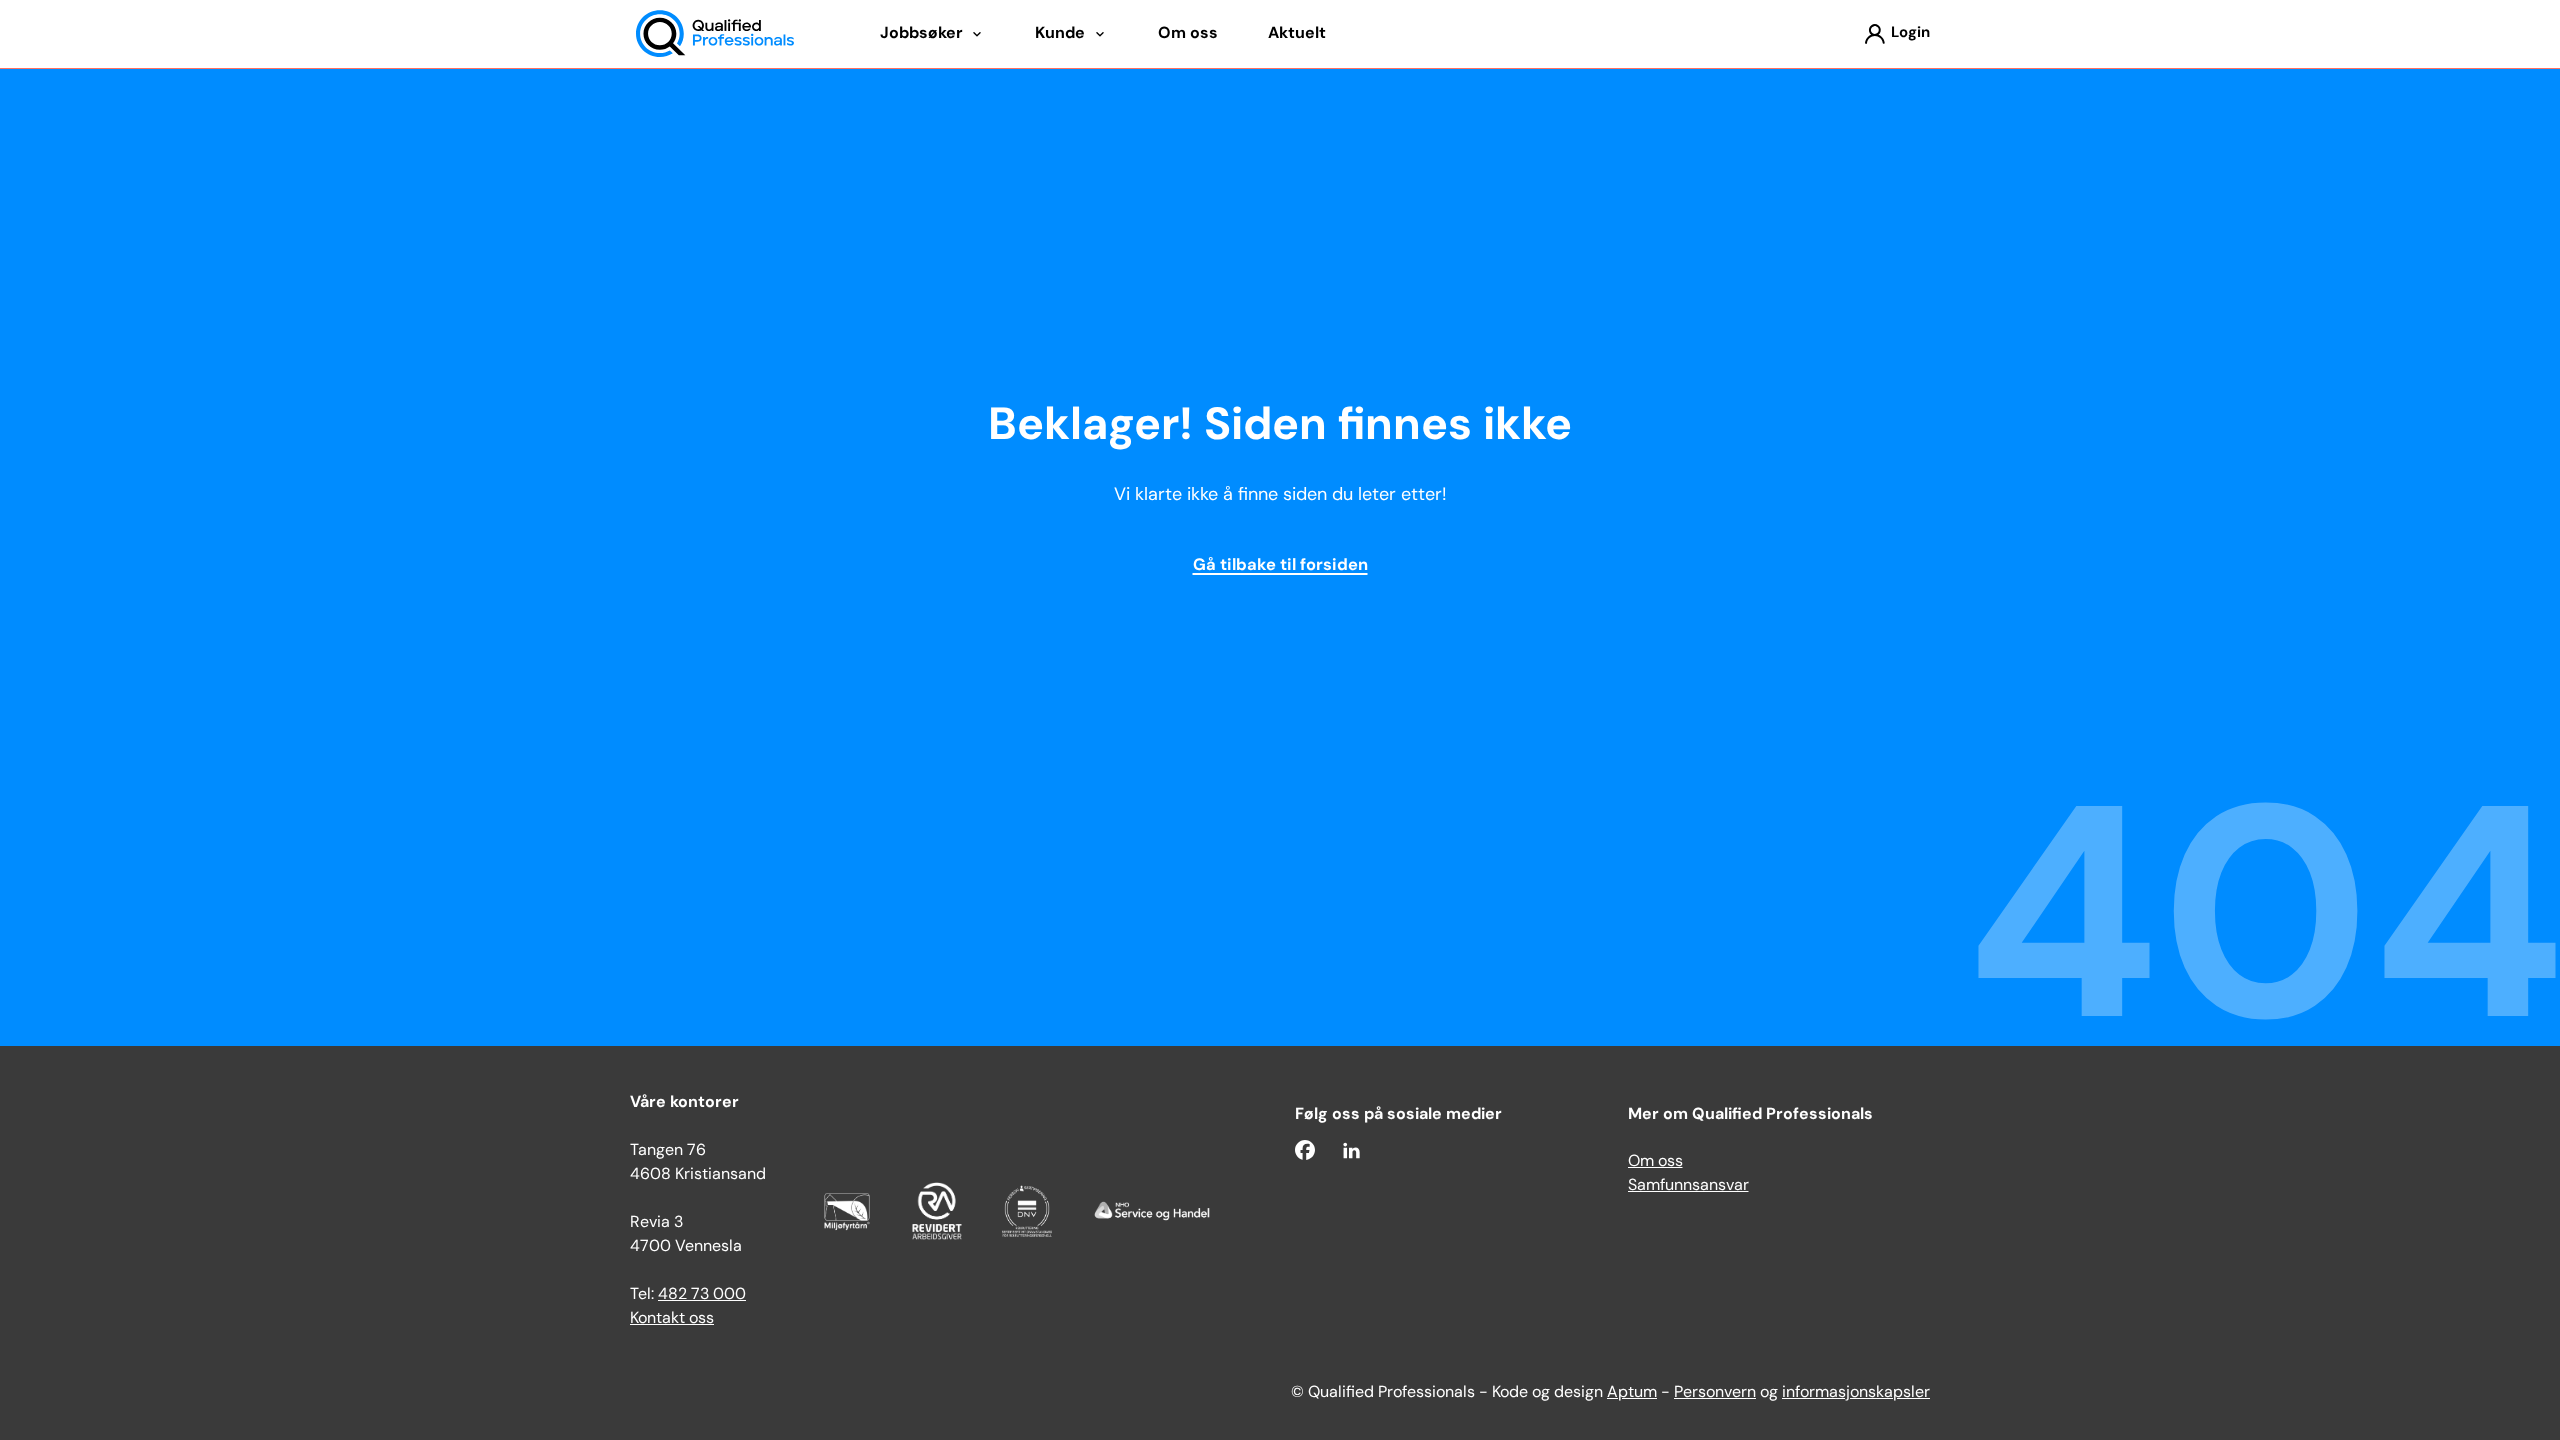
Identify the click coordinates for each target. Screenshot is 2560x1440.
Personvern (1715, 1393)
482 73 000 (702, 1295)
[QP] (715, 34)
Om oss (1655, 1162)
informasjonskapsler (1856, 1393)
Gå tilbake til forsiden (1280, 566)
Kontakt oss (672, 1319)
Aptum (1632, 1393)
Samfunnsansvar (1688, 1186)
